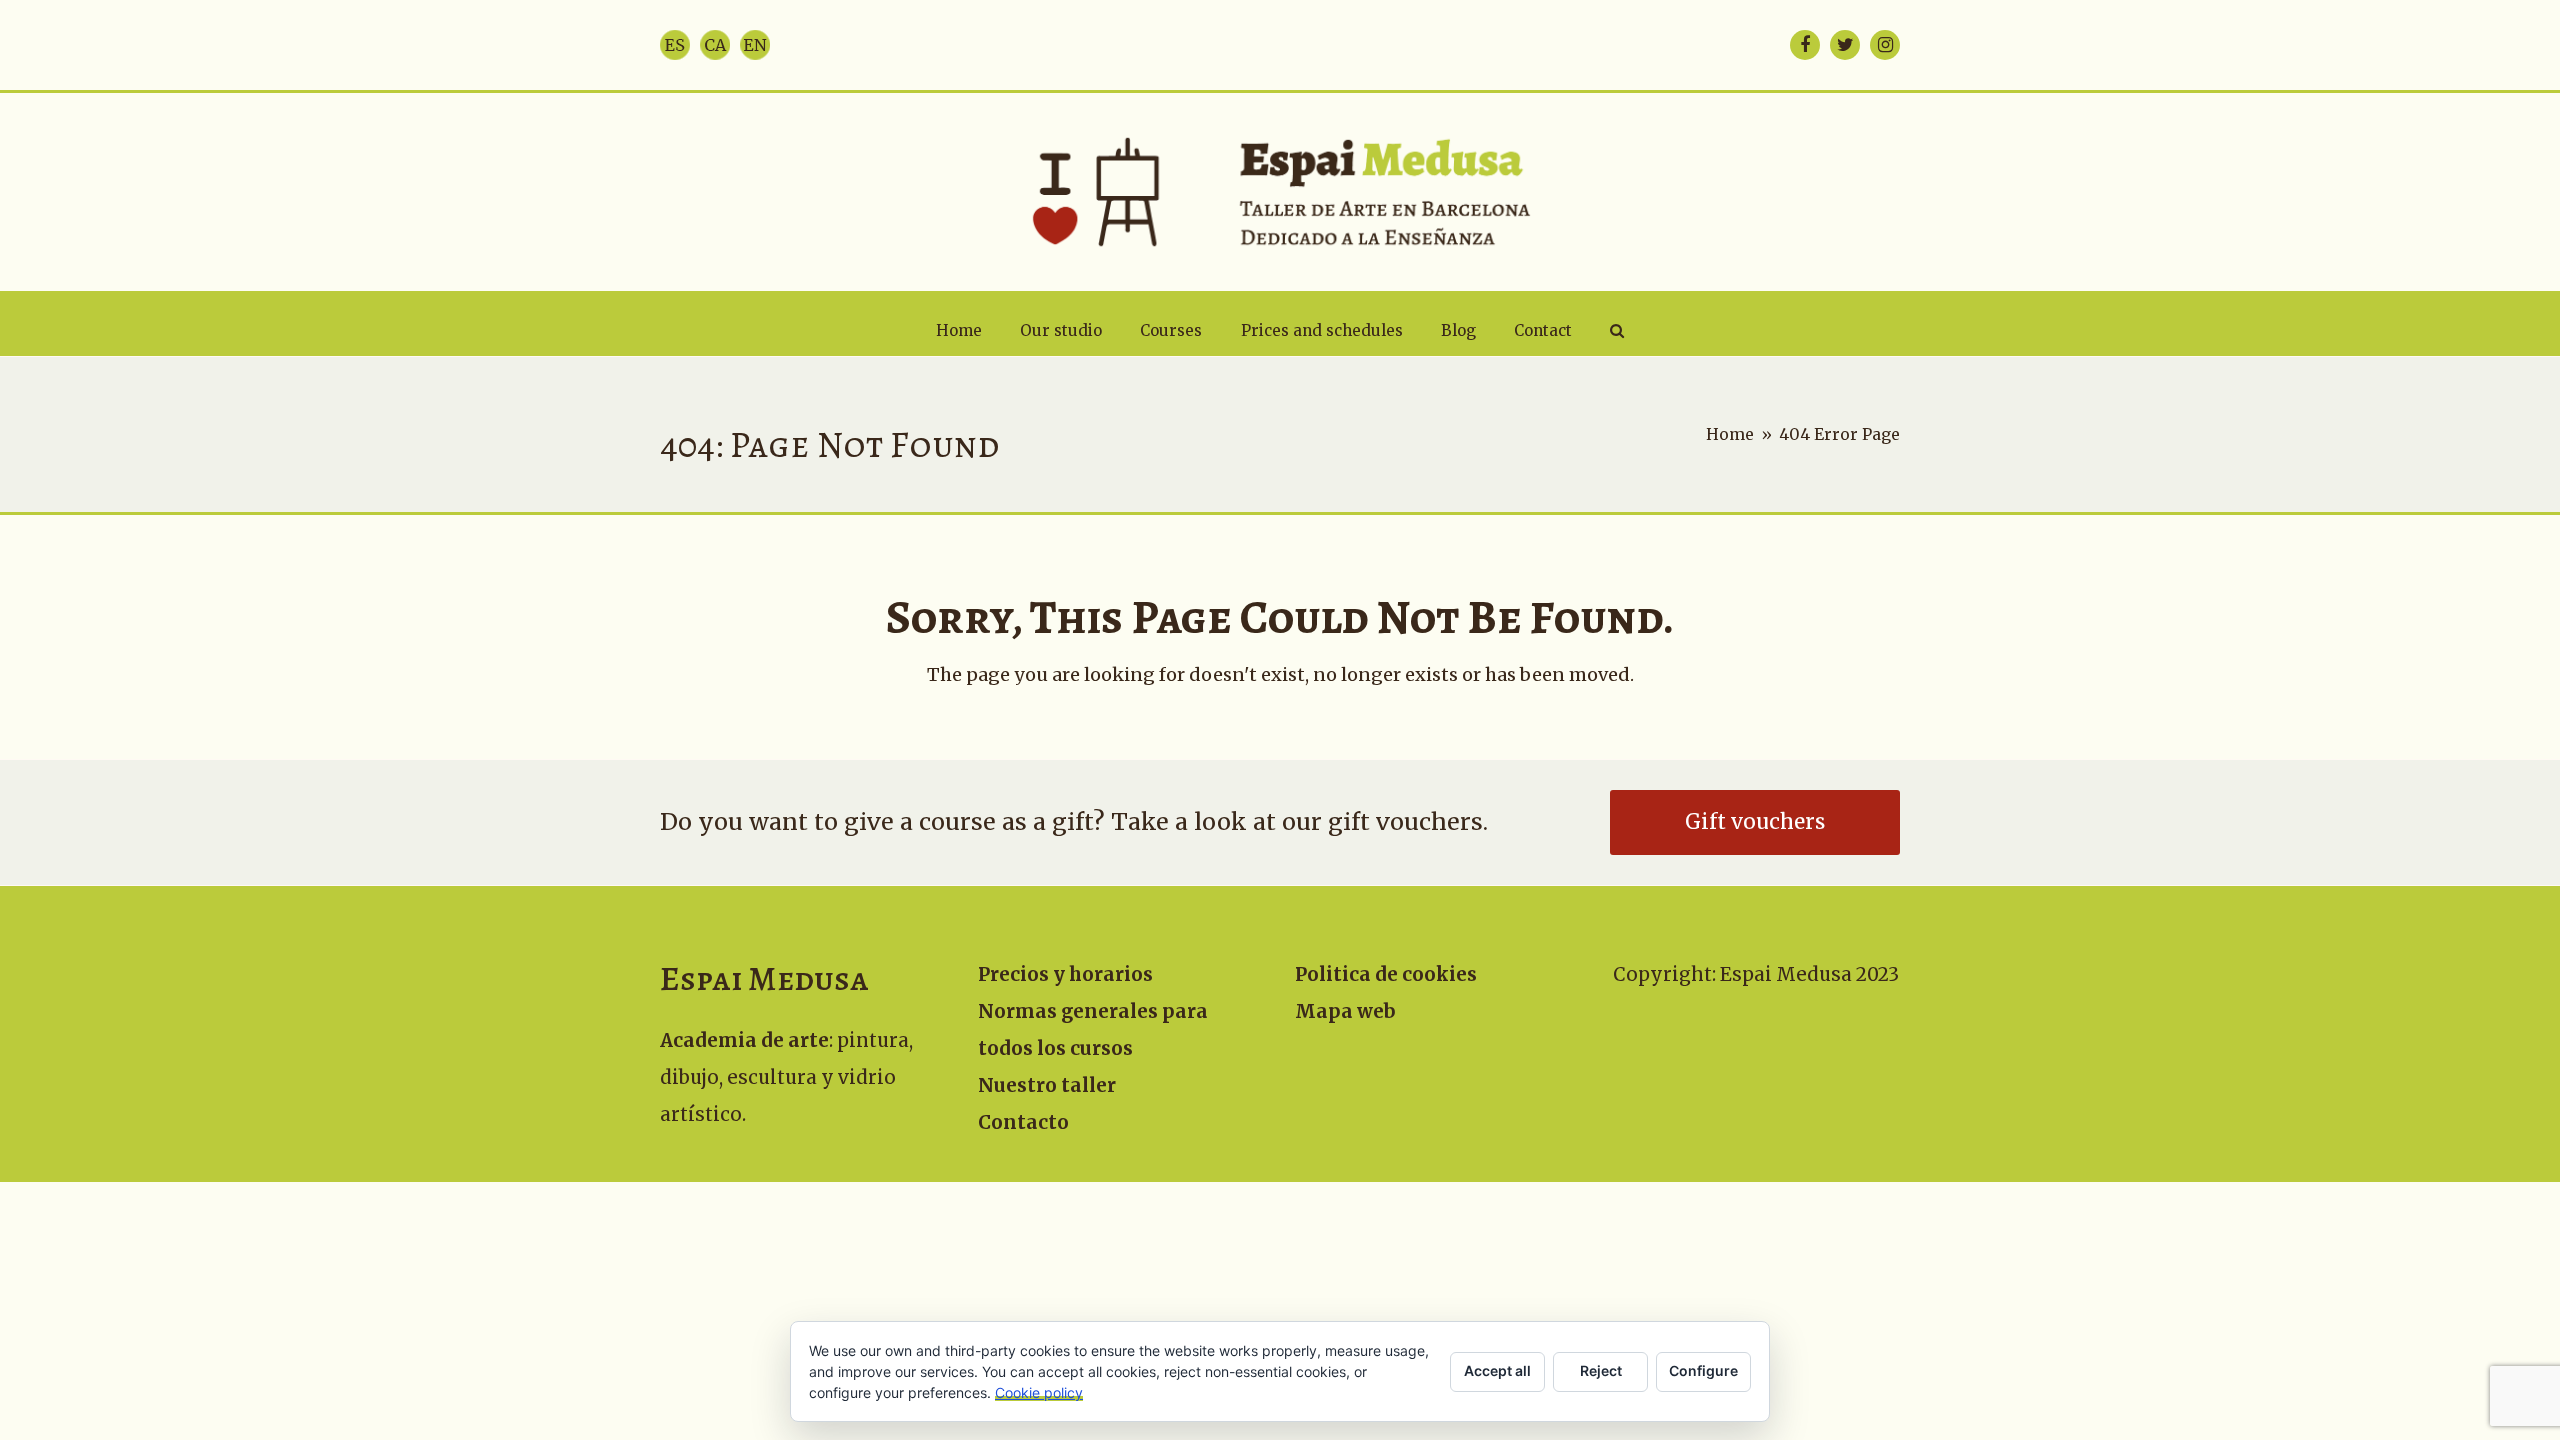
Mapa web (1345, 1011)
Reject (1601, 1370)
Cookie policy (1039, 1392)
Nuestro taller (1047, 1085)
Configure (1703, 1370)
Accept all (1497, 1370)
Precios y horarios (1065, 974)
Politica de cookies (1386, 974)
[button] (1617, 331)
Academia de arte (744, 1040)
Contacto (1023, 1122)
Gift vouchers (1755, 822)
